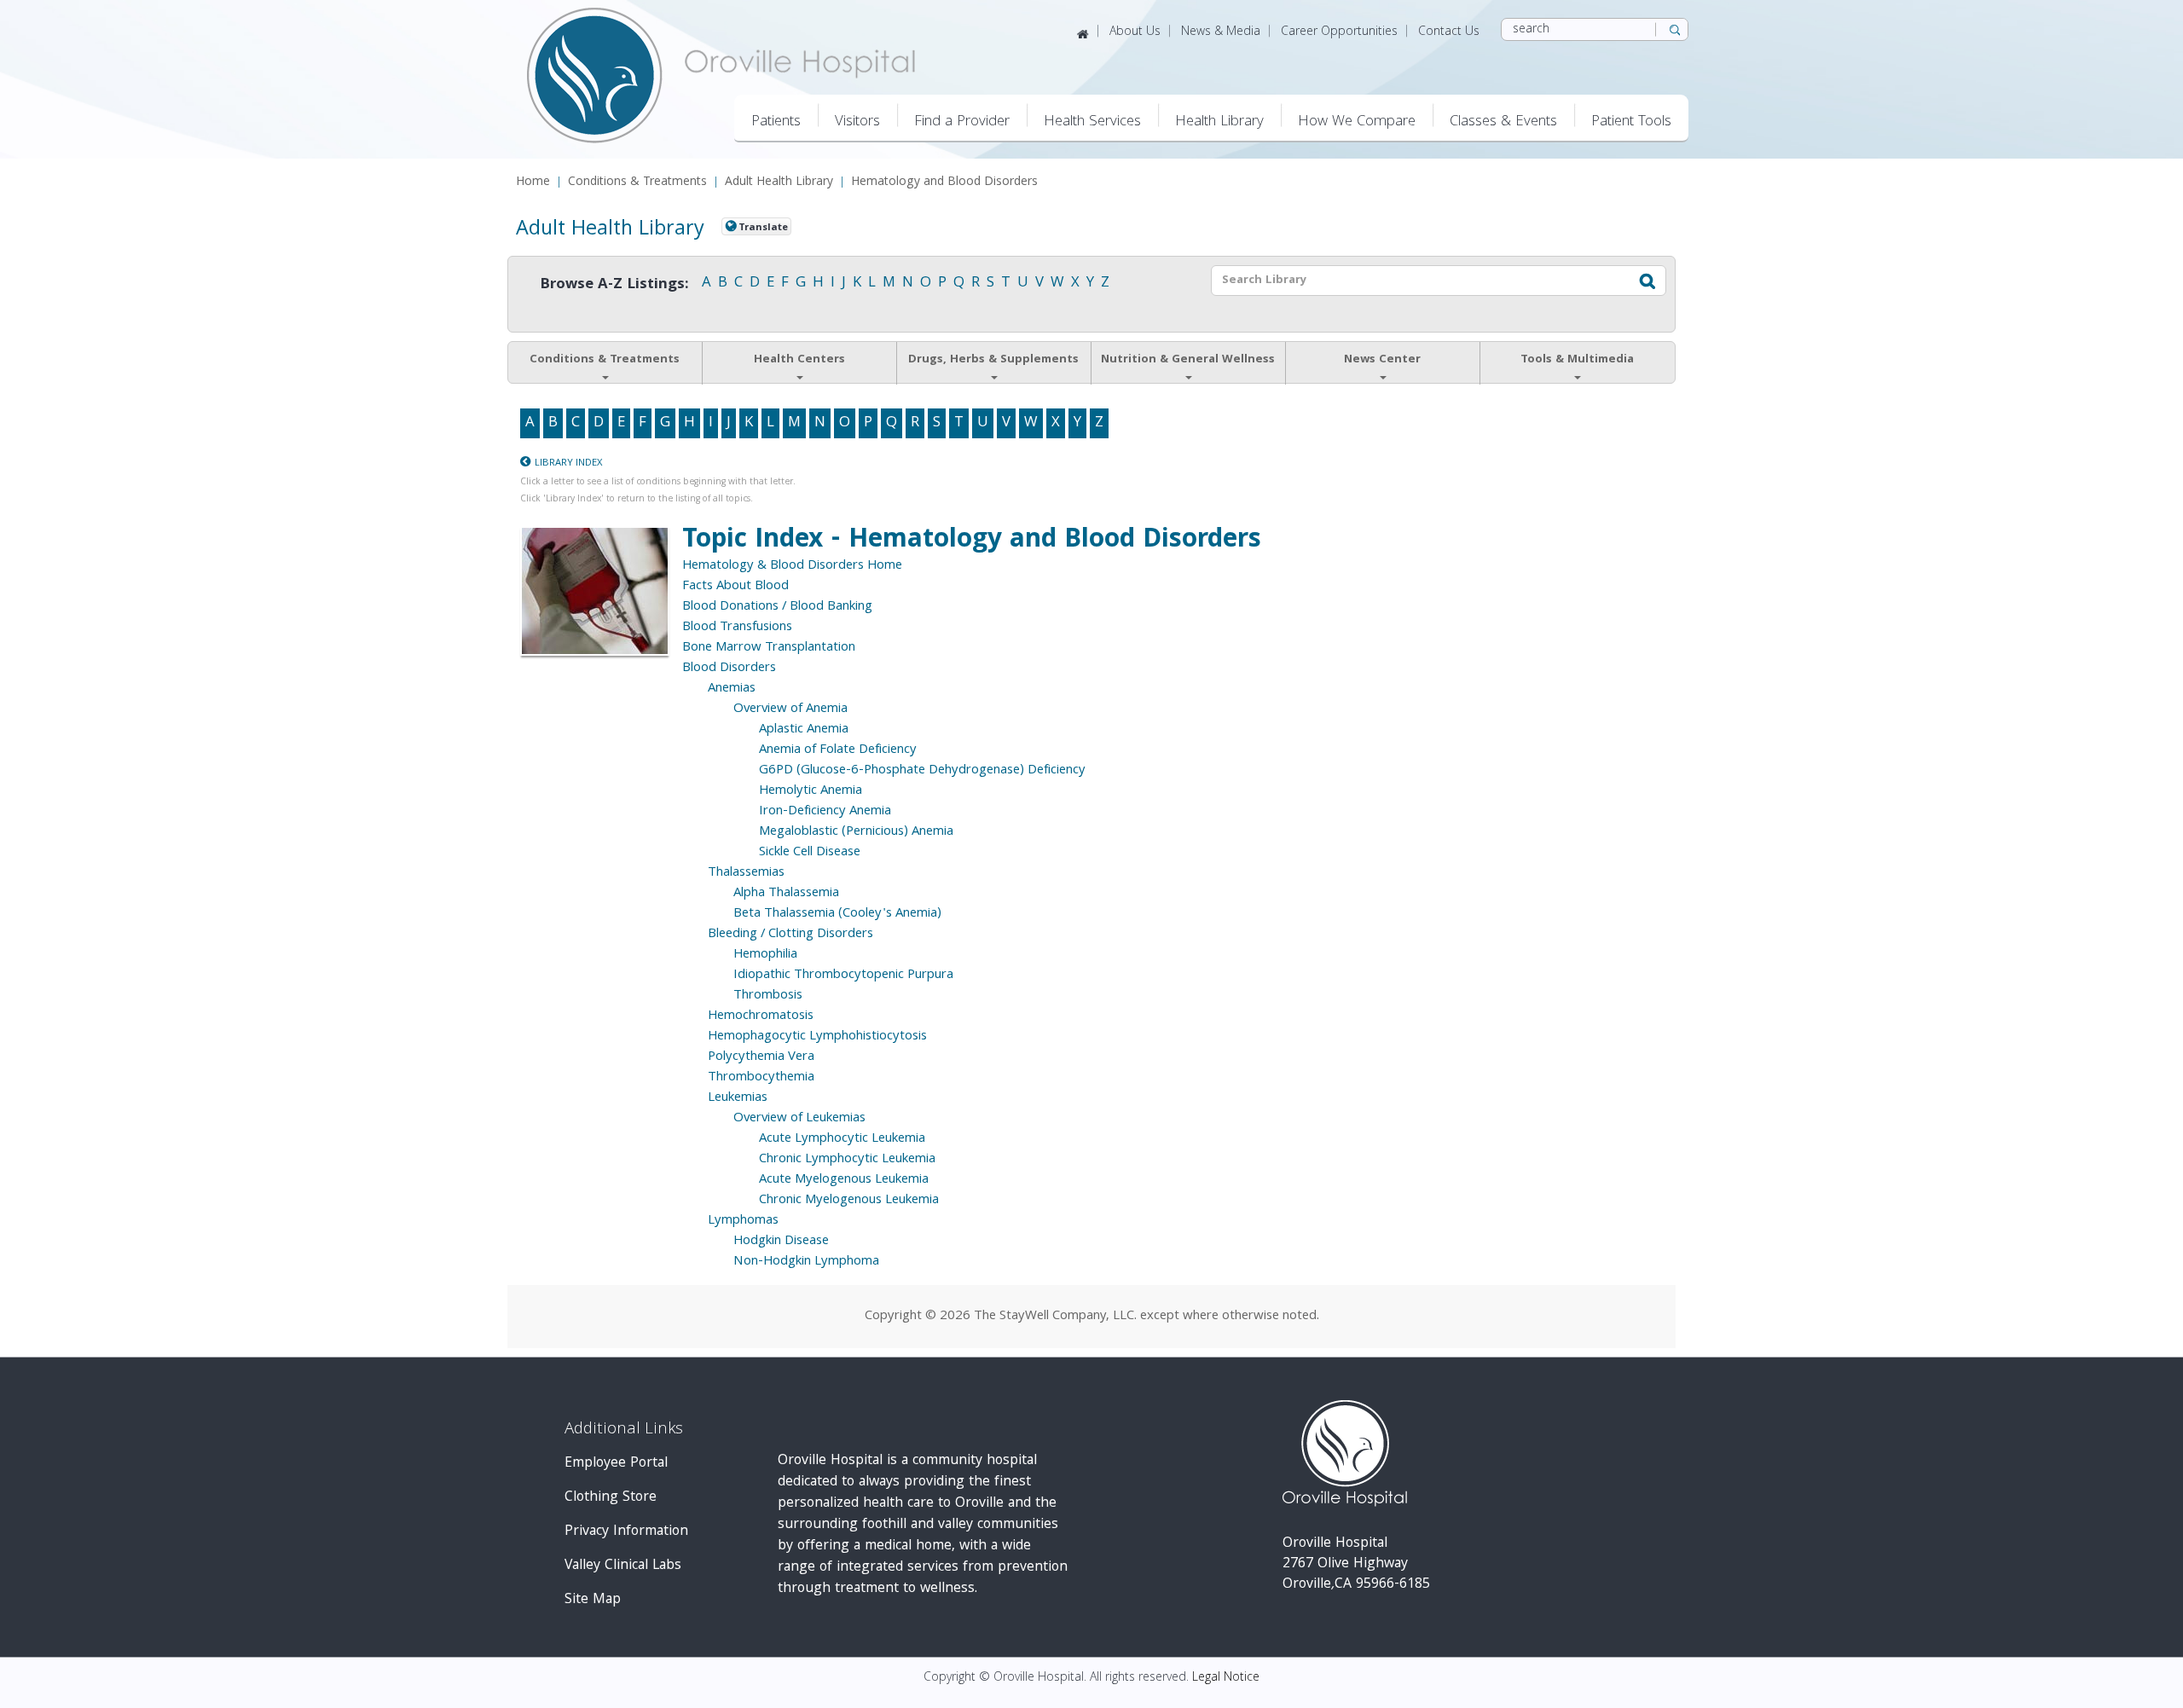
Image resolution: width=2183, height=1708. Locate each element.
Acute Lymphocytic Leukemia (842, 1139)
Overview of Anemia (790, 709)
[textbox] (1416, 281)
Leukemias (738, 1098)
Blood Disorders (729, 669)
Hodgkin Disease (781, 1242)
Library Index (568, 463)
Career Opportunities (1339, 32)
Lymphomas (743, 1221)
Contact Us (1449, 32)
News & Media (1221, 32)
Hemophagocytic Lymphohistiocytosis (817, 1037)
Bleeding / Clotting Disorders (790, 935)
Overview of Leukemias (799, 1119)
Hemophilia (765, 955)
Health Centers (799, 360)
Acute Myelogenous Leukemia (844, 1180)
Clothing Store (611, 1498)
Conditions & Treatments (637, 183)
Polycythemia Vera (761, 1057)
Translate (763, 228)
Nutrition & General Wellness (1188, 360)
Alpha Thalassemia (786, 894)
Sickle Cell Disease (810, 853)
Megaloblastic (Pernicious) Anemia (856, 832)
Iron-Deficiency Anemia (825, 812)
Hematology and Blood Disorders (944, 183)
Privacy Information (626, 1532)
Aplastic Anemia (804, 730)
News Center (1382, 360)
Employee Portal (616, 1464)
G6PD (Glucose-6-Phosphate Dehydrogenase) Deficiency (922, 771)
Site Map (593, 1600)
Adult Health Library (779, 183)
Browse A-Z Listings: (614, 285)
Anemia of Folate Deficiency (838, 750)
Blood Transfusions (737, 628)
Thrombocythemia (761, 1078)
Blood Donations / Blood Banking (777, 607)
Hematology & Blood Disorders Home (792, 566)
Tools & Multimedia (1577, 360)
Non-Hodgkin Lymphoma (806, 1262)
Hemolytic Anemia (811, 791)
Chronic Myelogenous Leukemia (849, 1201)
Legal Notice (1226, 1678)
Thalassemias (746, 873)
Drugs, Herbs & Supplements (993, 360)
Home (533, 183)
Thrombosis (768, 996)
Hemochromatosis (761, 1016)
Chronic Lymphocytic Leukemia (847, 1160)
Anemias (732, 689)
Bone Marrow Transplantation (769, 648)
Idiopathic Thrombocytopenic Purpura (843, 976)
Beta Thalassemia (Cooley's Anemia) (837, 914)
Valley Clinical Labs (623, 1566)
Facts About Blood (735, 587)
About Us (1135, 32)
